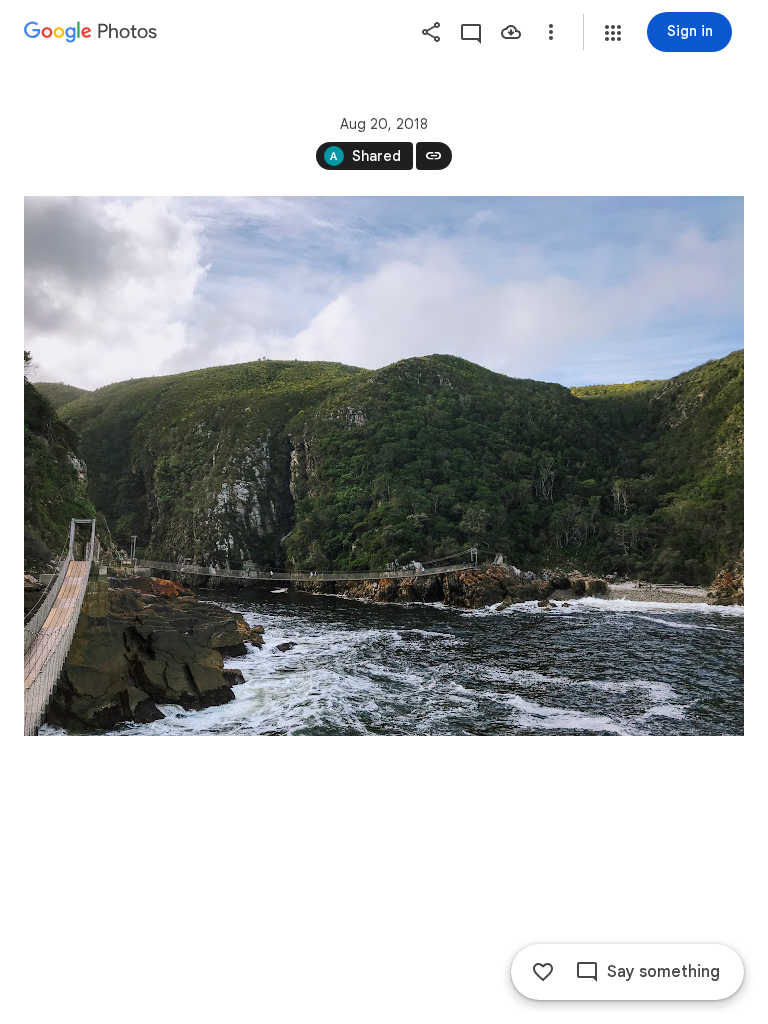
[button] (613, 33)
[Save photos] (511, 32)
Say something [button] (663, 972)
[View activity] (471, 32)
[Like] (543, 972)
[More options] (551, 32)
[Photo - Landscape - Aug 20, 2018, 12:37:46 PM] (384, 466)
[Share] (431, 32)
